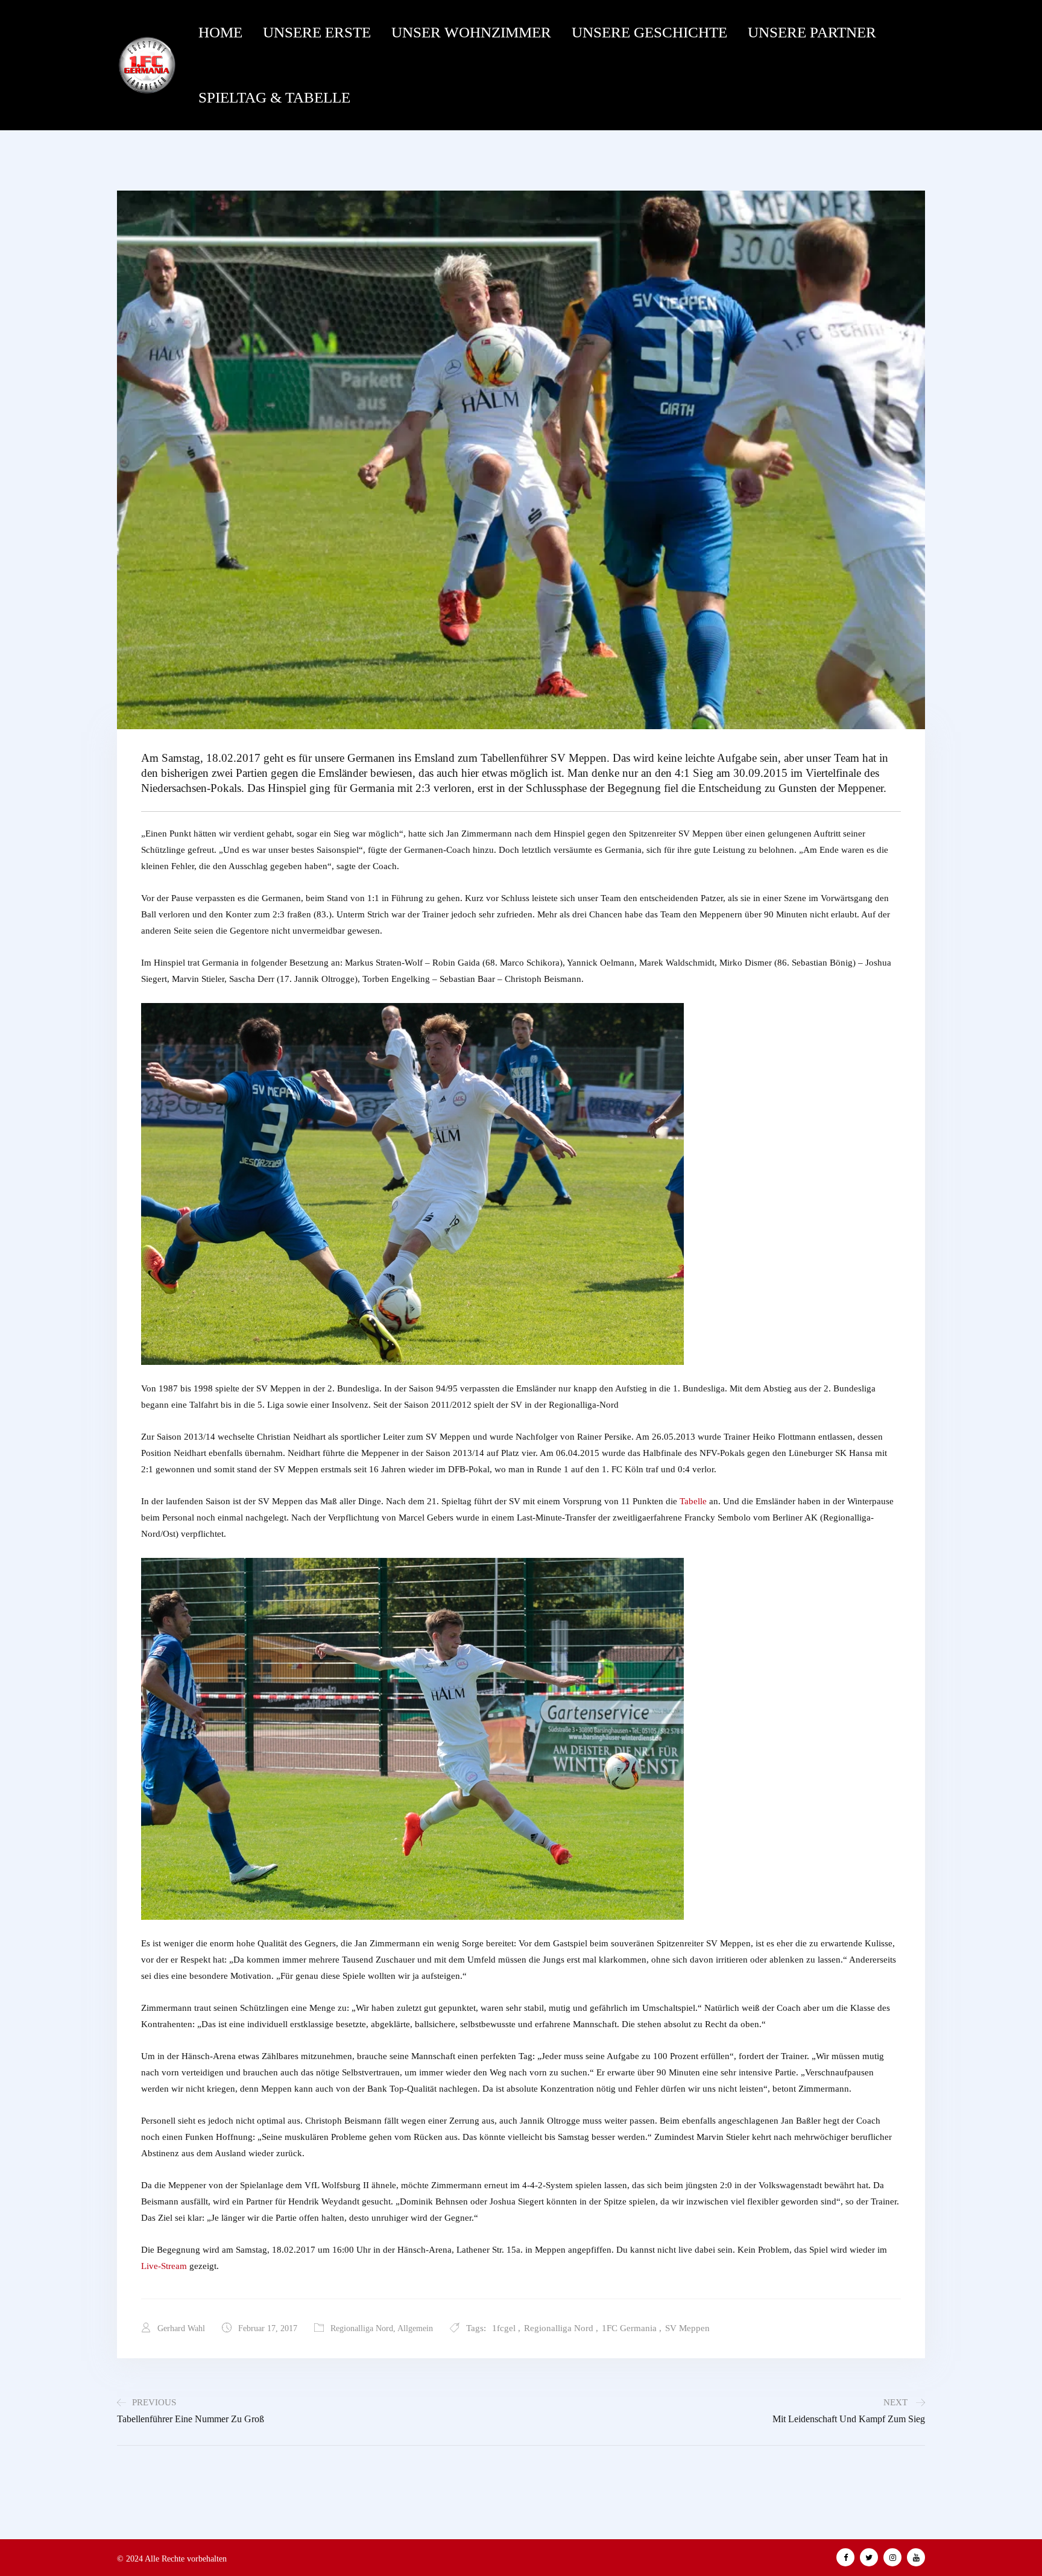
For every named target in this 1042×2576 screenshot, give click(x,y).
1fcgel (504, 2328)
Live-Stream (164, 2266)
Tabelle (693, 1501)
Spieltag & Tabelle (274, 97)
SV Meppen (687, 2328)
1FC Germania (629, 2328)
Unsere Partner (812, 32)
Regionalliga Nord (362, 2328)
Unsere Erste (317, 32)
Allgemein (415, 2328)
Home (220, 32)
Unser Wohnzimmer (471, 32)
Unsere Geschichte (649, 32)
